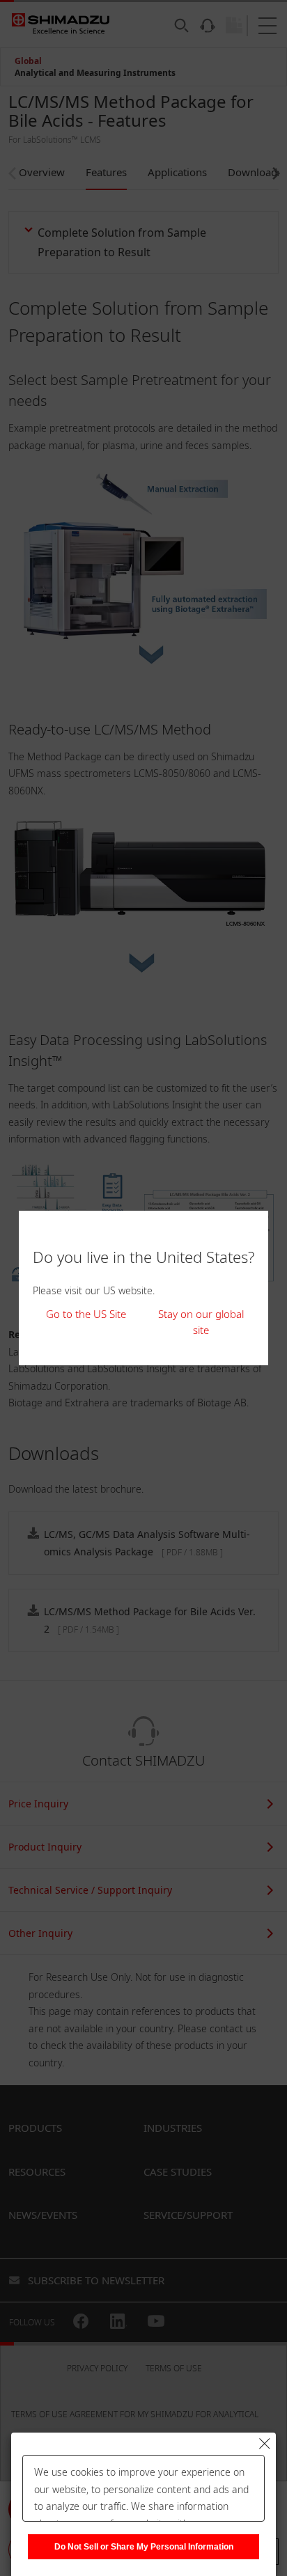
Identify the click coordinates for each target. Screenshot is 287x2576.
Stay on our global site (201, 1322)
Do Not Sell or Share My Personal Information (144, 2547)
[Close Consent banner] (265, 2444)
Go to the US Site (86, 1314)
